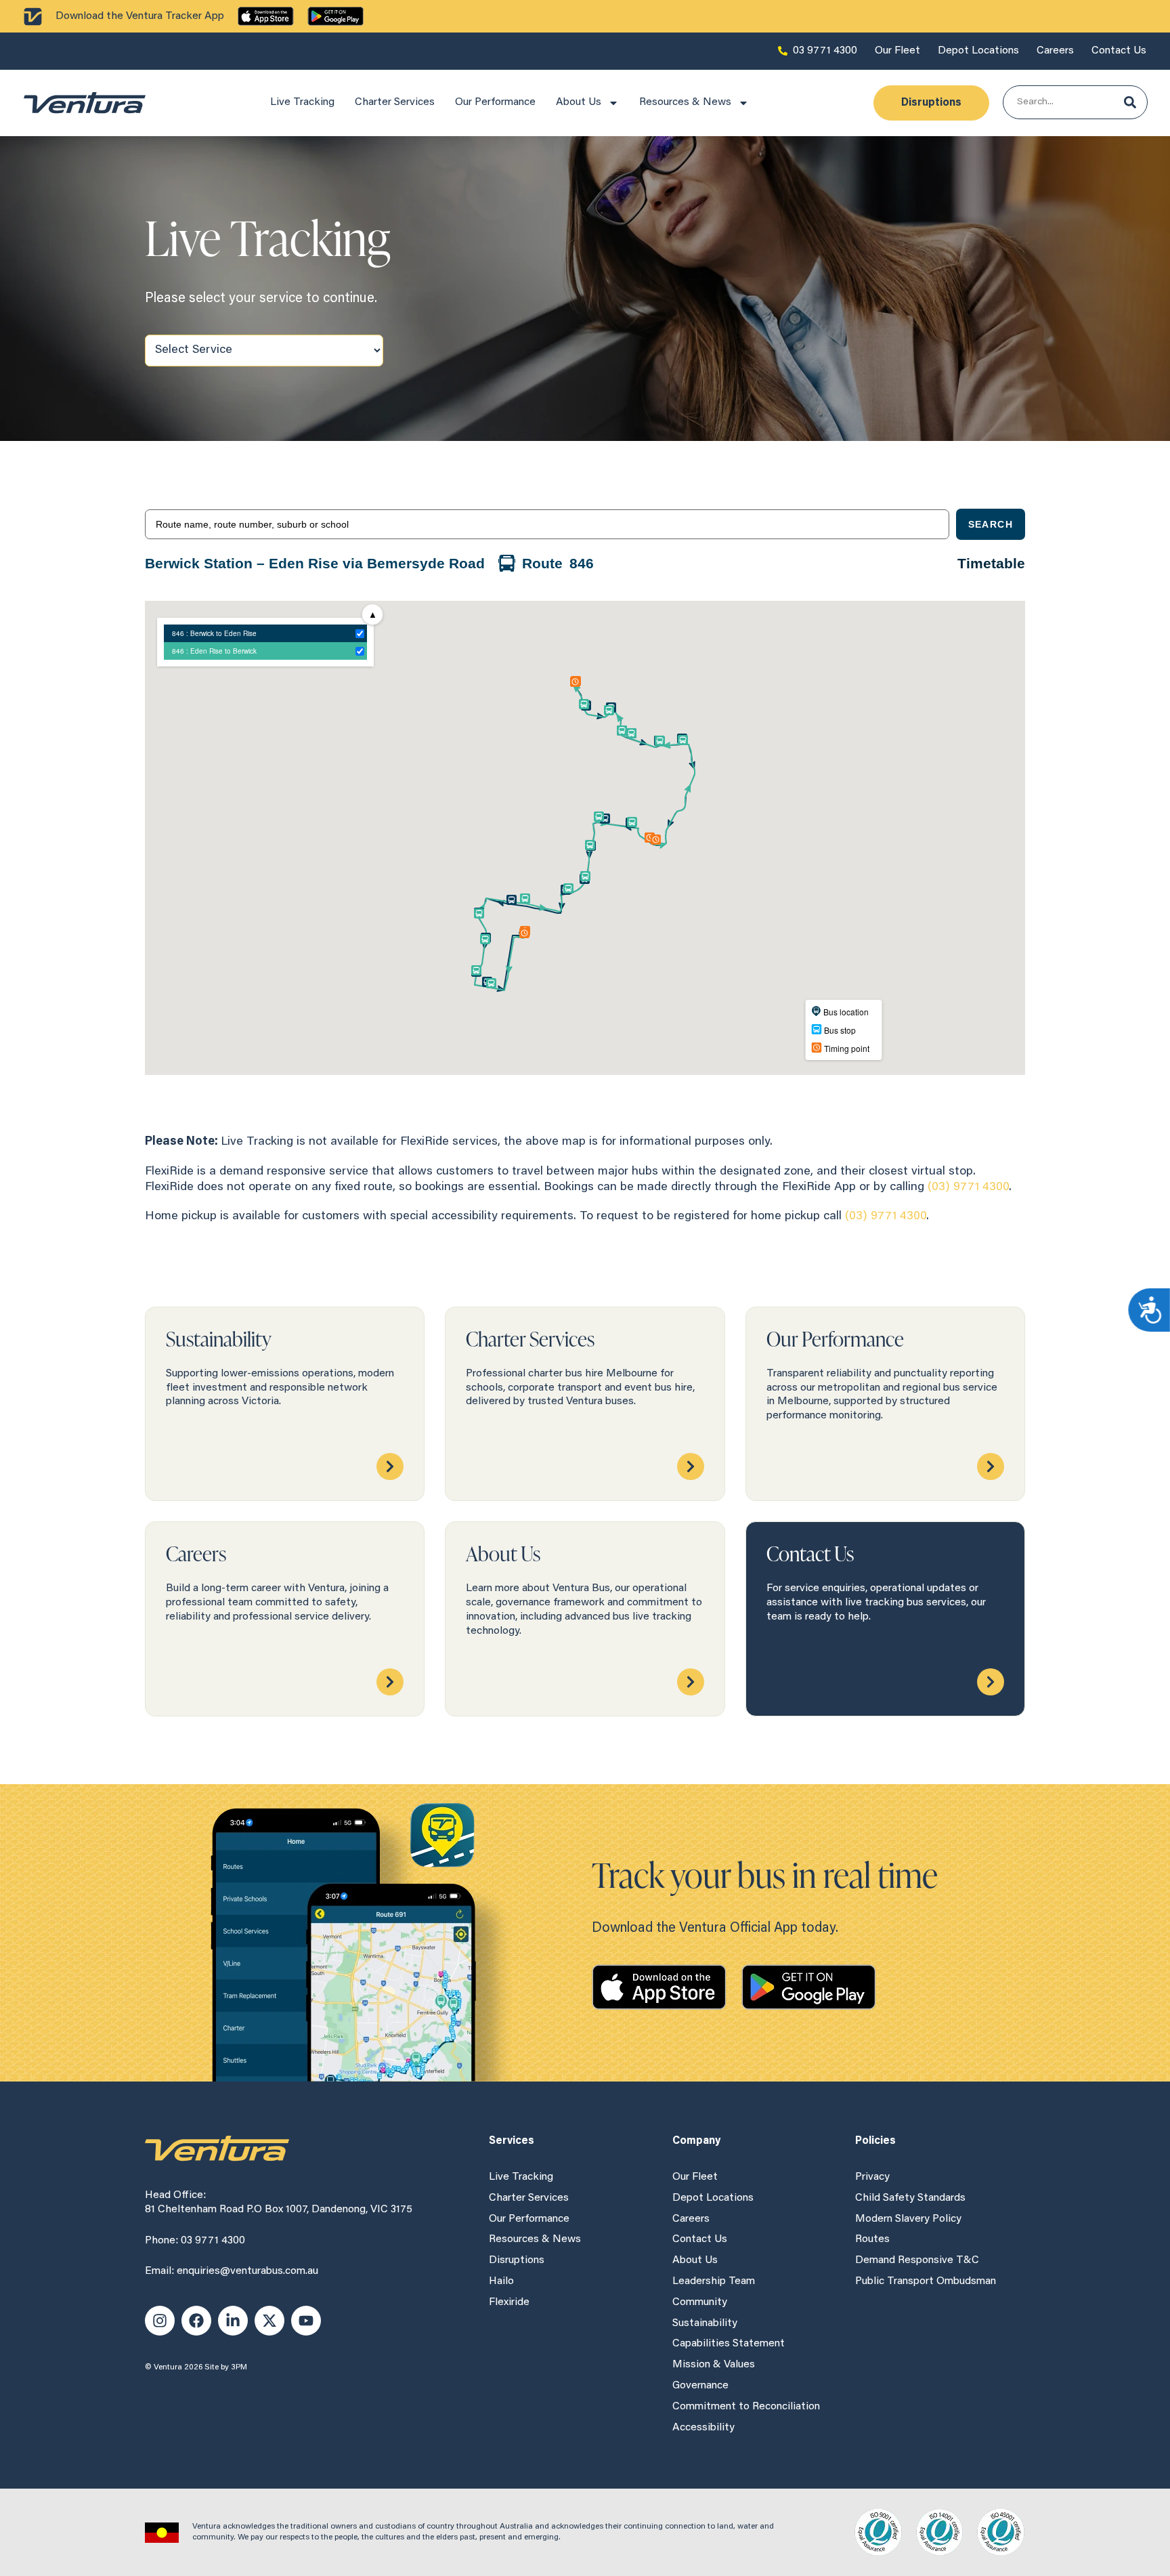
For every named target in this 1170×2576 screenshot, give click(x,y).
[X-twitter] (269, 2321)
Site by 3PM (226, 2367)
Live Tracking (302, 102)
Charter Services (395, 102)
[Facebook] (196, 2321)
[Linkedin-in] (233, 2321)
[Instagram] (160, 2321)
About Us (579, 102)
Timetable (991, 563)
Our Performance (495, 102)
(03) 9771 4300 (968, 1187)
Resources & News (685, 102)
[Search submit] (1130, 102)
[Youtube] (306, 2321)
